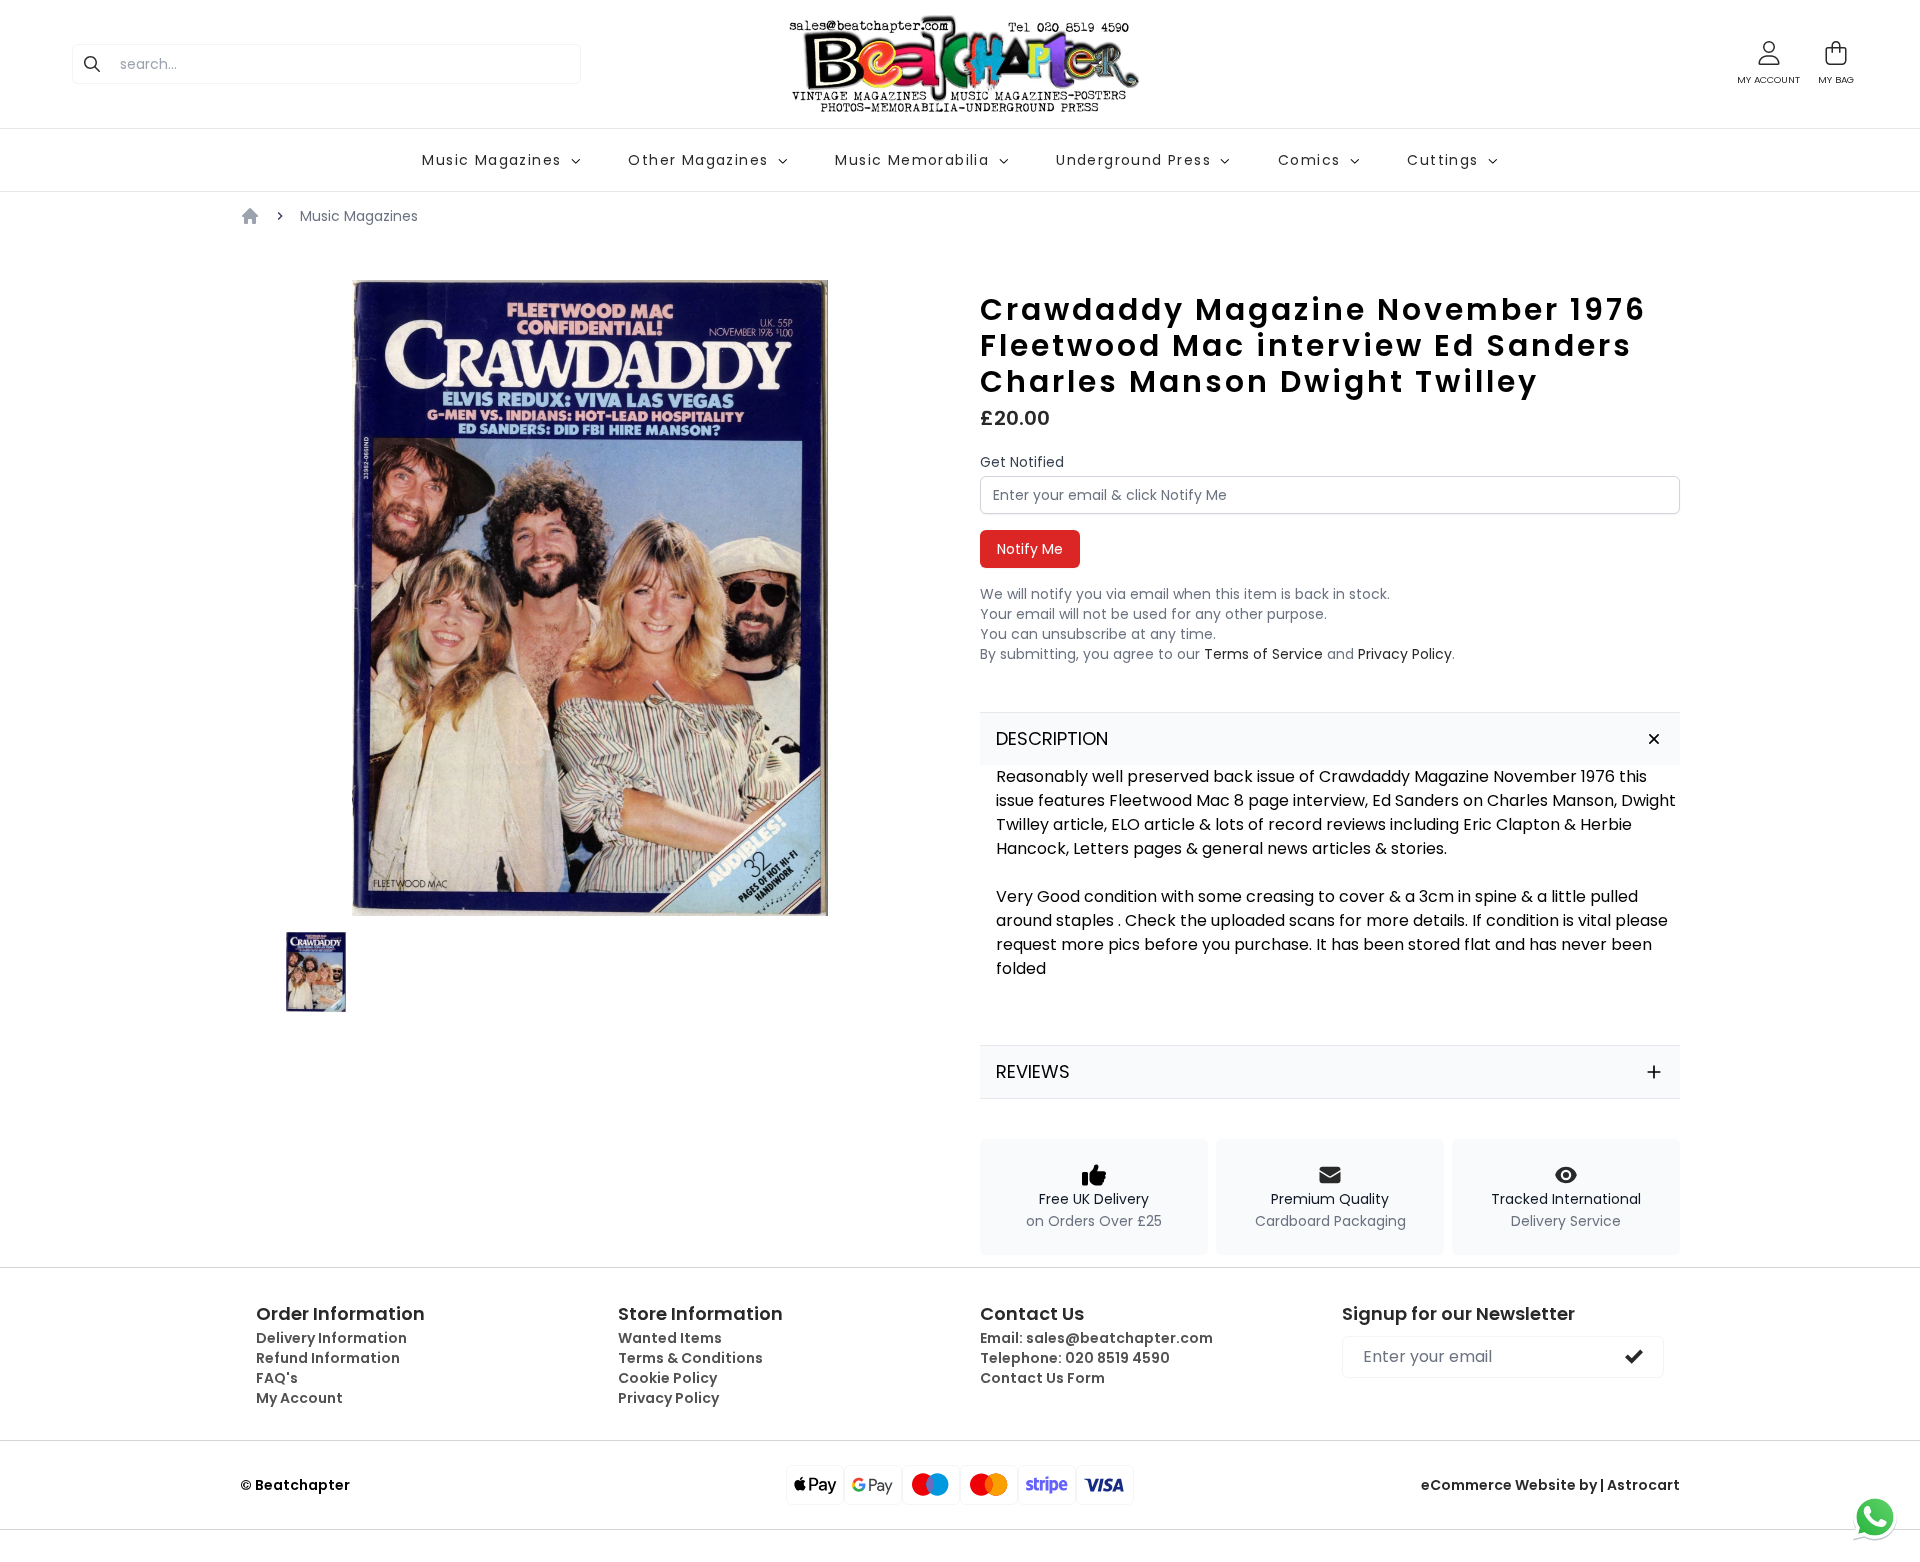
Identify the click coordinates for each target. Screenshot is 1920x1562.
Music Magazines (359, 216)
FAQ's (277, 1378)
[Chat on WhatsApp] (1875, 1517)
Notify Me (1030, 549)
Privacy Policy (1405, 654)
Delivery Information (331, 1338)
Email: (1096, 1338)
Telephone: (1075, 1358)
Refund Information (328, 1358)
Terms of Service (1263, 654)
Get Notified (1022, 462)
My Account (299, 1398)
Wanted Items (670, 1338)
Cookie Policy (667, 1378)
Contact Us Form (1042, 1378)
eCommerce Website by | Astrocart (1550, 1485)
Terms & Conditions (690, 1358)
